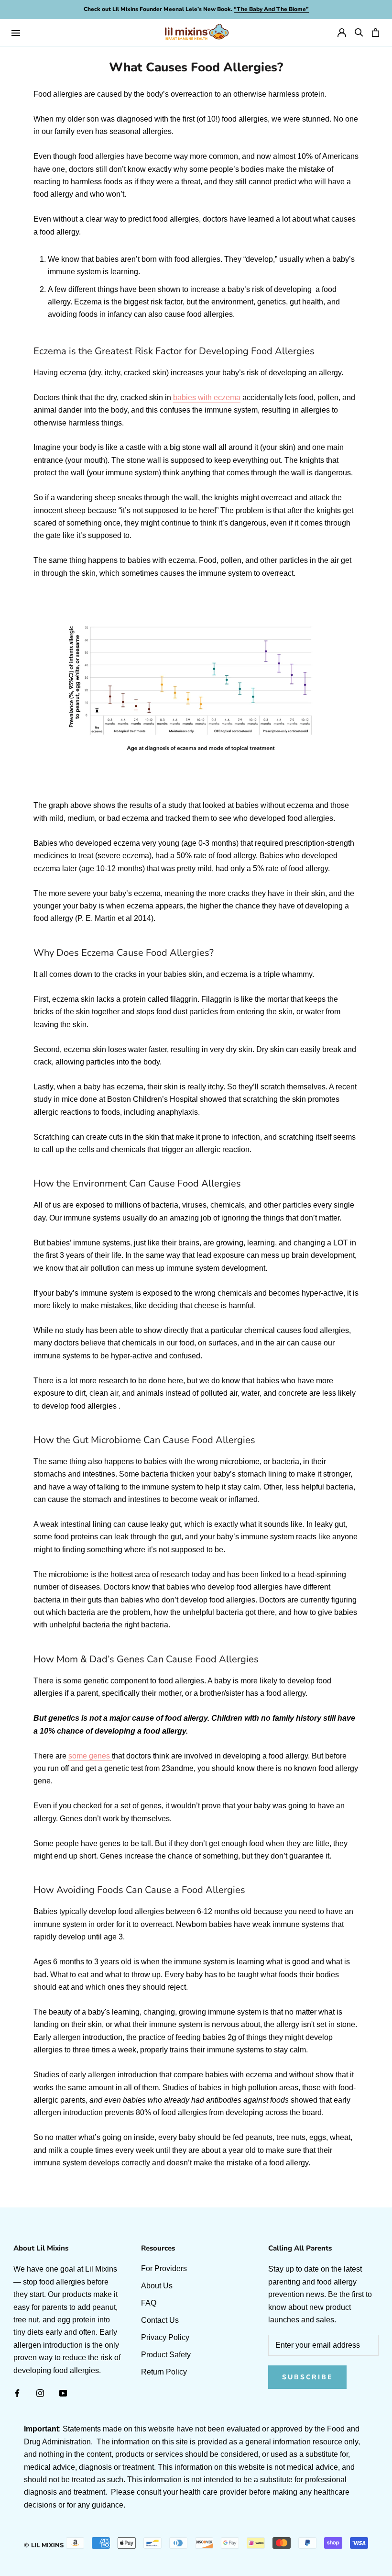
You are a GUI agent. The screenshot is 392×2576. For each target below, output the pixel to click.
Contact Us (160, 2320)
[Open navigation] (16, 33)
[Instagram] (40, 2393)
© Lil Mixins (44, 2545)
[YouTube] (63, 2393)
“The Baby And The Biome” (271, 9)
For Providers (164, 2268)
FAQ (149, 2303)
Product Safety (166, 2355)
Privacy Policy (165, 2337)
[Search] (359, 33)
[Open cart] (376, 33)
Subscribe (307, 2377)
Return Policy (164, 2372)
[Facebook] (17, 2393)
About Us (157, 2286)
